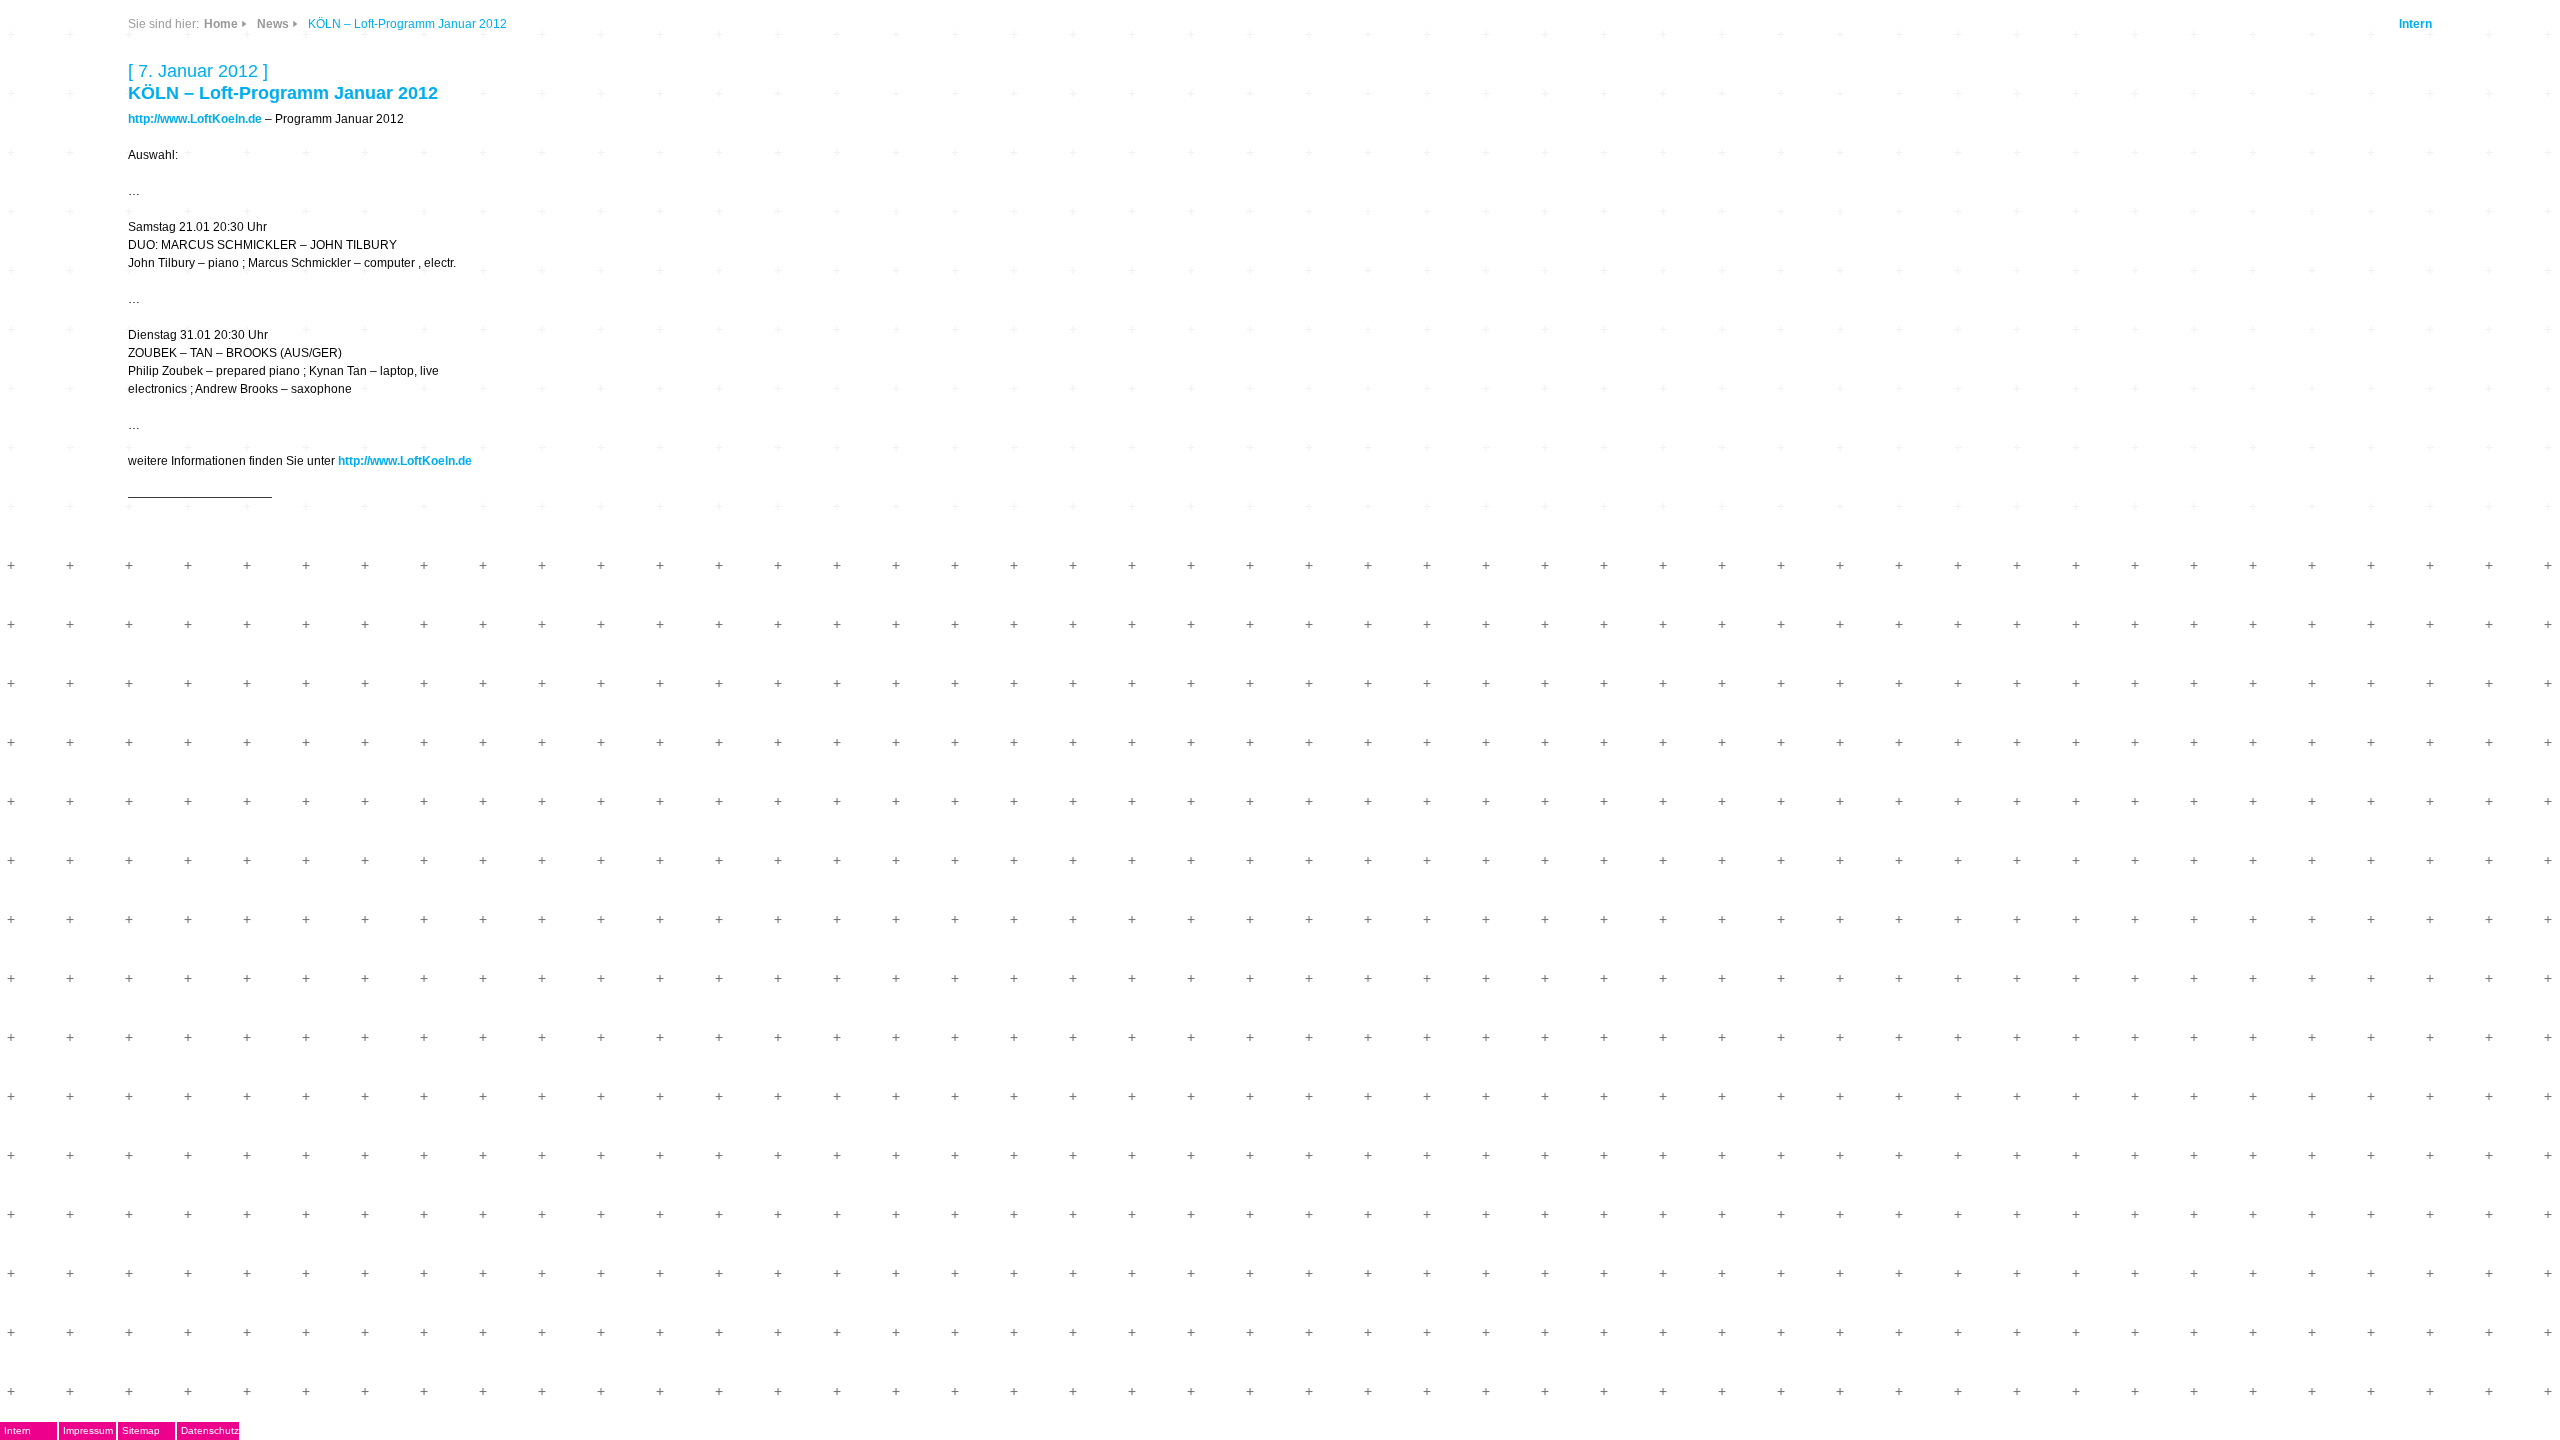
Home (221, 24)
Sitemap (141, 1430)
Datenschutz (210, 1430)
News (273, 24)
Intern (2415, 24)
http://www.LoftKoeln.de (195, 119)
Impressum (88, 1430)
